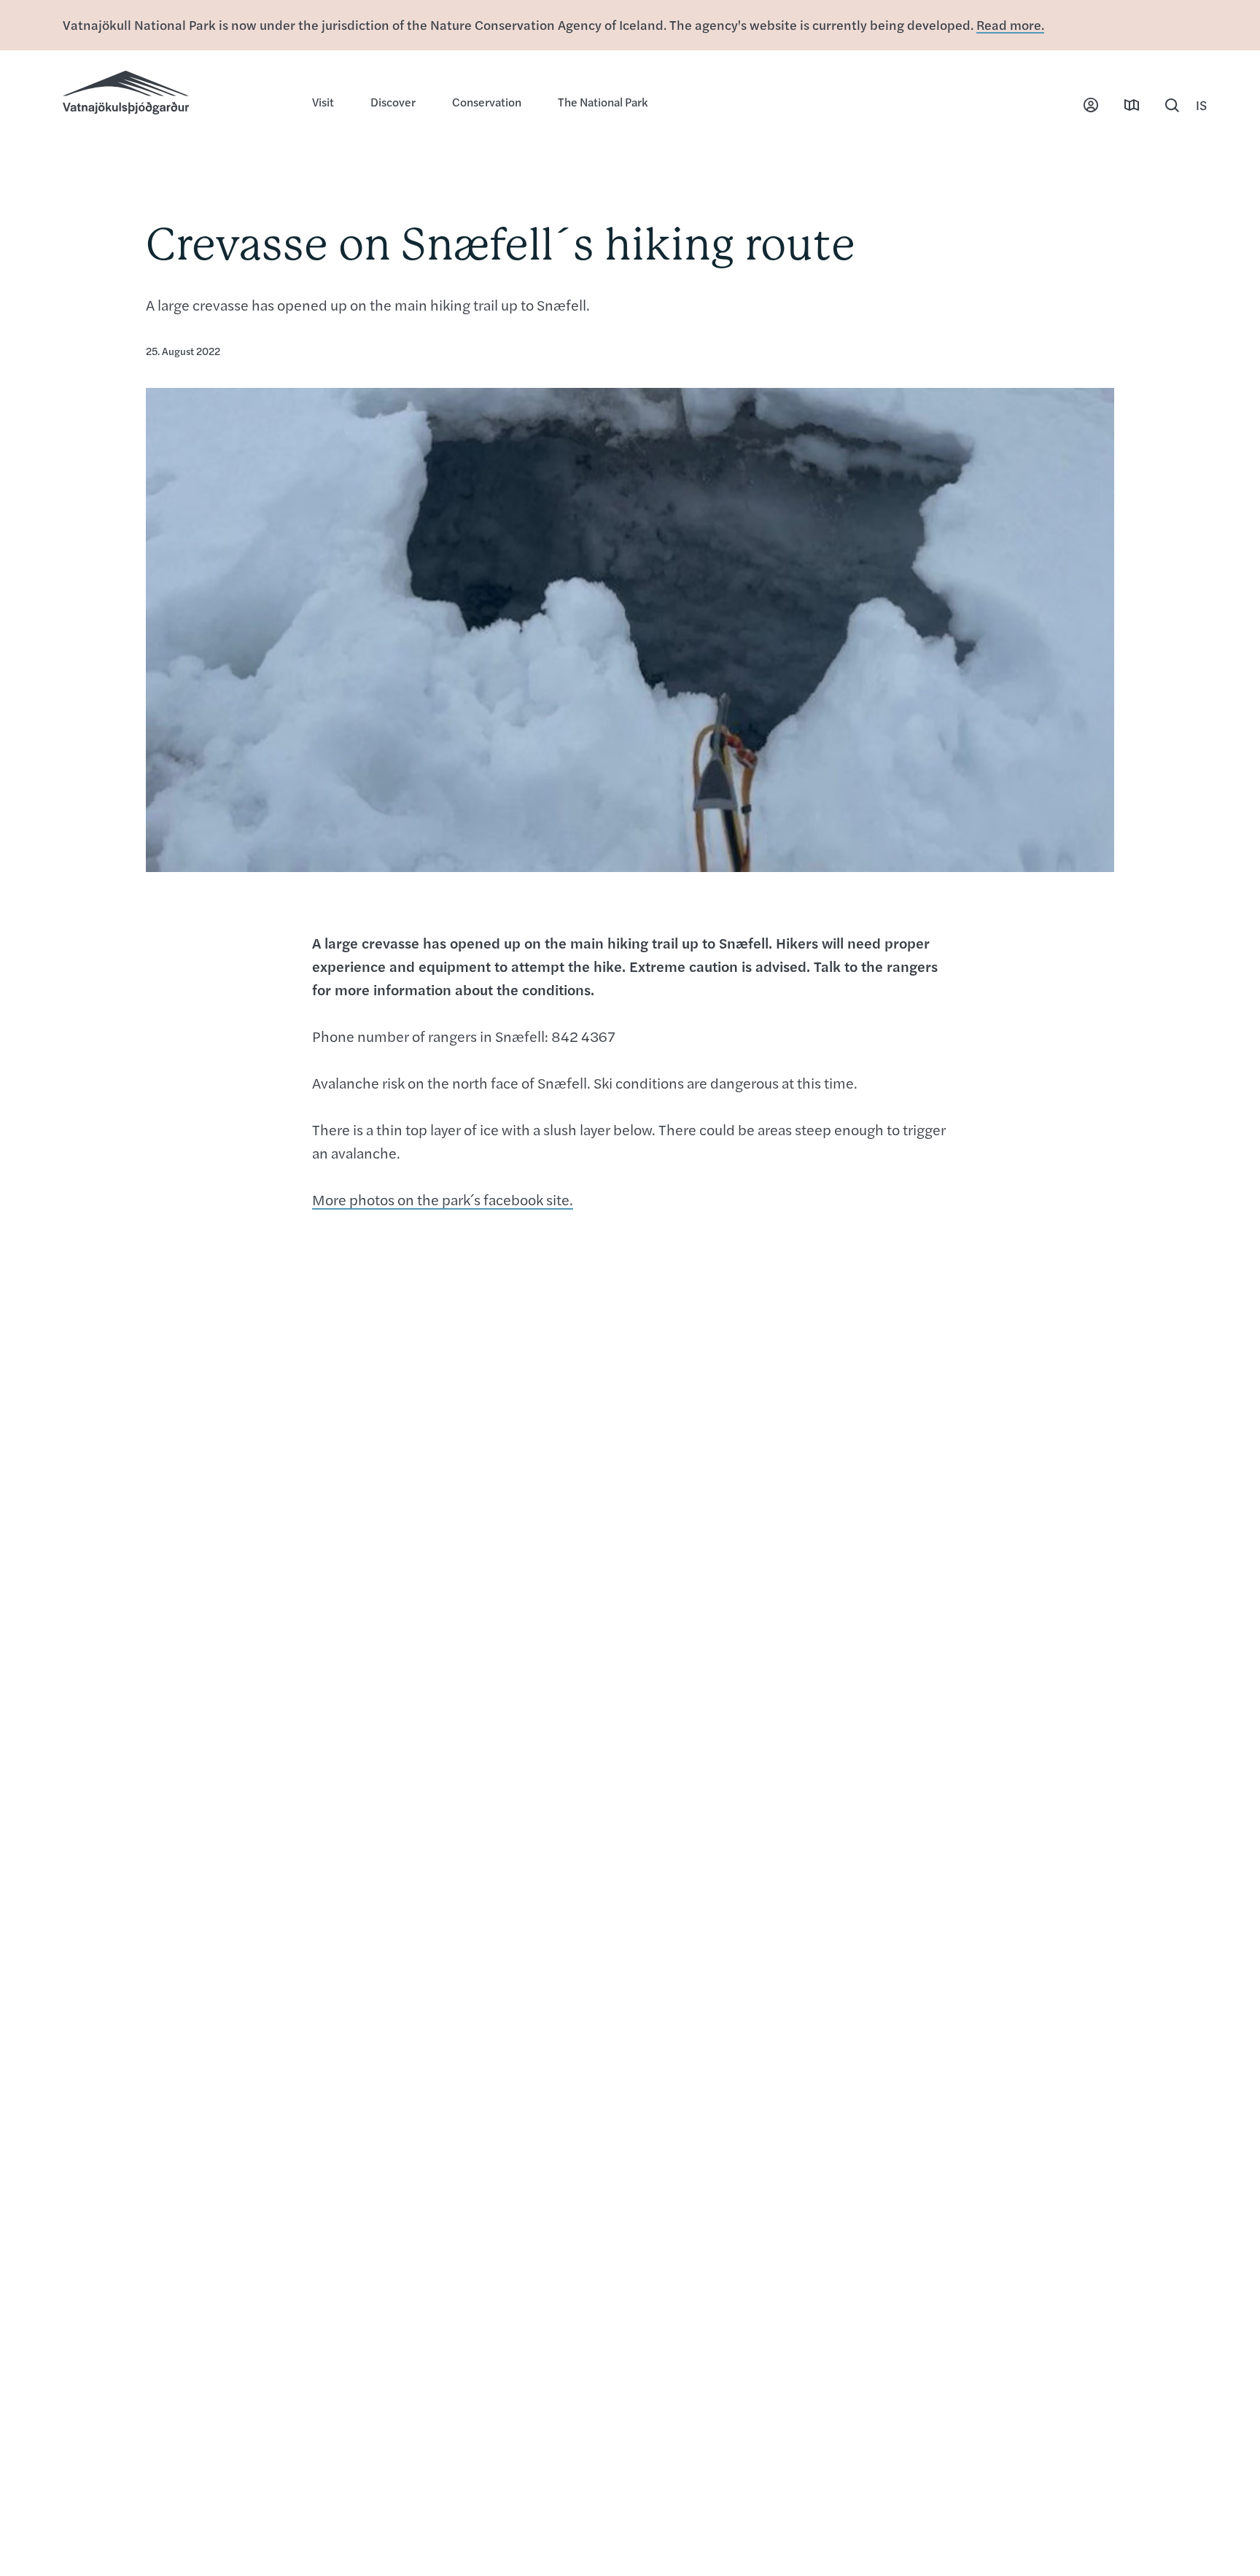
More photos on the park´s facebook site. (443, 1199)
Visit (323, 102)
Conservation (487, 102)
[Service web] (1091, 105)
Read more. (1010, 24)
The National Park (603, 102)
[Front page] (173, 94)
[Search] (1172, 105)
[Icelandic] (1202, 105)
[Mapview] (1132, 105)
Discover (393, 102)
